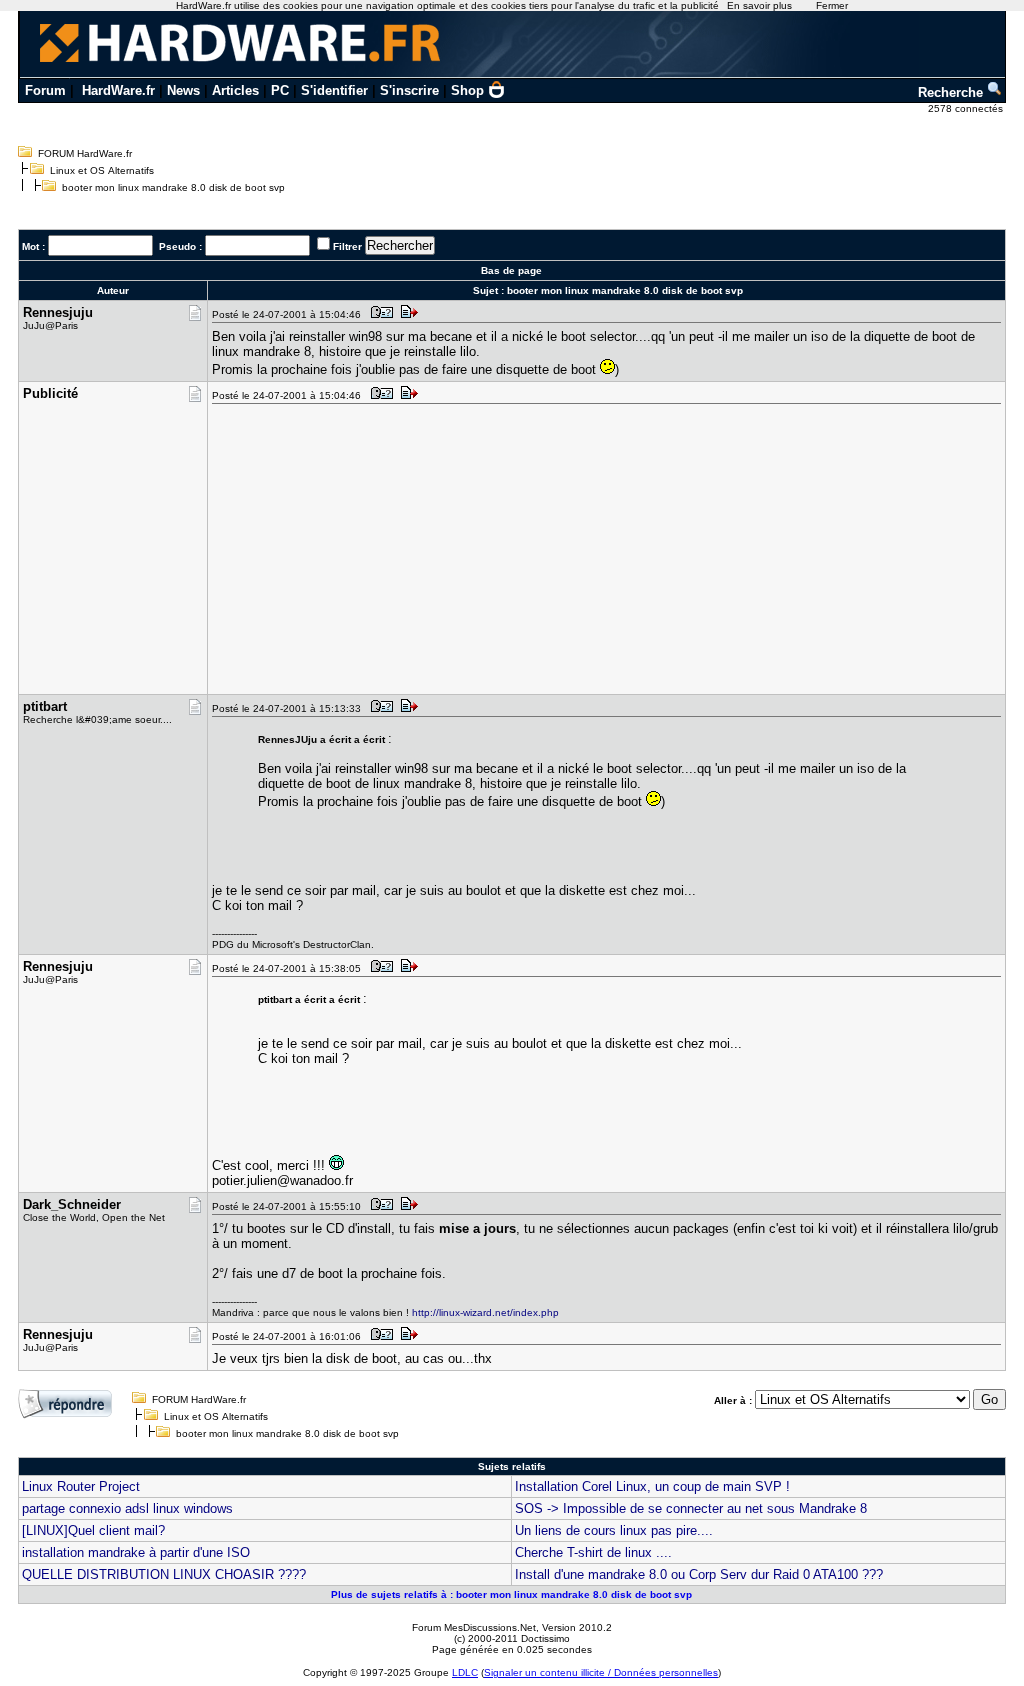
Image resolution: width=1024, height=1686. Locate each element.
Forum (45, 90)
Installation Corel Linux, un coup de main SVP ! (652, 1486)
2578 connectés (967, 108)
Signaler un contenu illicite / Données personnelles (601, 1672)
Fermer (832, 5)
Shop (467, 90)
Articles (235, 90)
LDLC (465, 1672)
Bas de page (511, 270)
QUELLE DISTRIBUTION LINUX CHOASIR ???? (164, 1574)
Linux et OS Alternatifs (102, 170)
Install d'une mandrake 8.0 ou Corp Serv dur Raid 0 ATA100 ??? (699, 1574)
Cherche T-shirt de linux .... (593, 1552)
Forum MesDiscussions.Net (474, 1627)
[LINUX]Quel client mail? (93, 1530)
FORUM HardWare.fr (85, 153)
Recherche (952, 92)
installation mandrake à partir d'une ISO (136, 1552)
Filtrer (347, 246)
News (183, 90)
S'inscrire (409, 90)
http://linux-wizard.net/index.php (485, 1312)
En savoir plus (759, 5)
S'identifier (334, 90)
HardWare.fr (118, 90)
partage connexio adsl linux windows (127, 1508)
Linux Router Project (81, 1486)
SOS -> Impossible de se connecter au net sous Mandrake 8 (691, 1508)
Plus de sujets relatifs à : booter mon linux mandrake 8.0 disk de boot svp (511, 1594)
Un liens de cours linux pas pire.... (614, 1530)
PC (280, 90)
